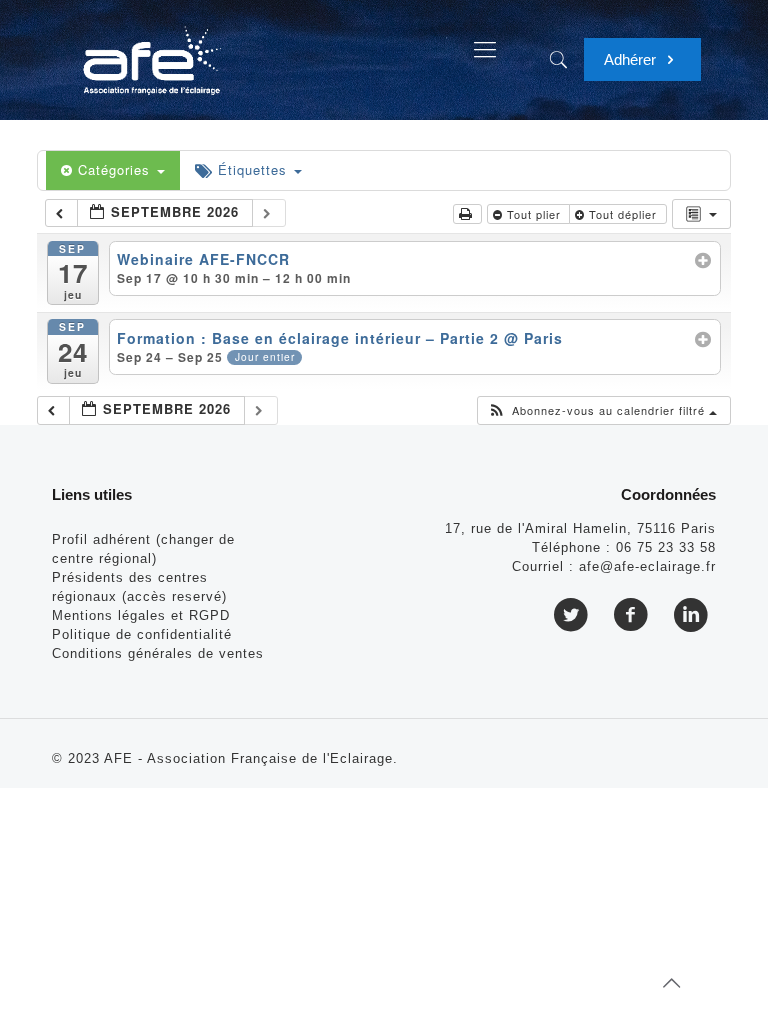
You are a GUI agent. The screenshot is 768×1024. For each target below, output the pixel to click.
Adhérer (632, 59)
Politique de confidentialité (142, 634)
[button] (602, 410)
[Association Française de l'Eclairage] (151, 50)
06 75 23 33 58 (666, 547)
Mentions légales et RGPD (141, 615)
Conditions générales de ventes (158, 653)
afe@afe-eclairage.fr (647, 566)
